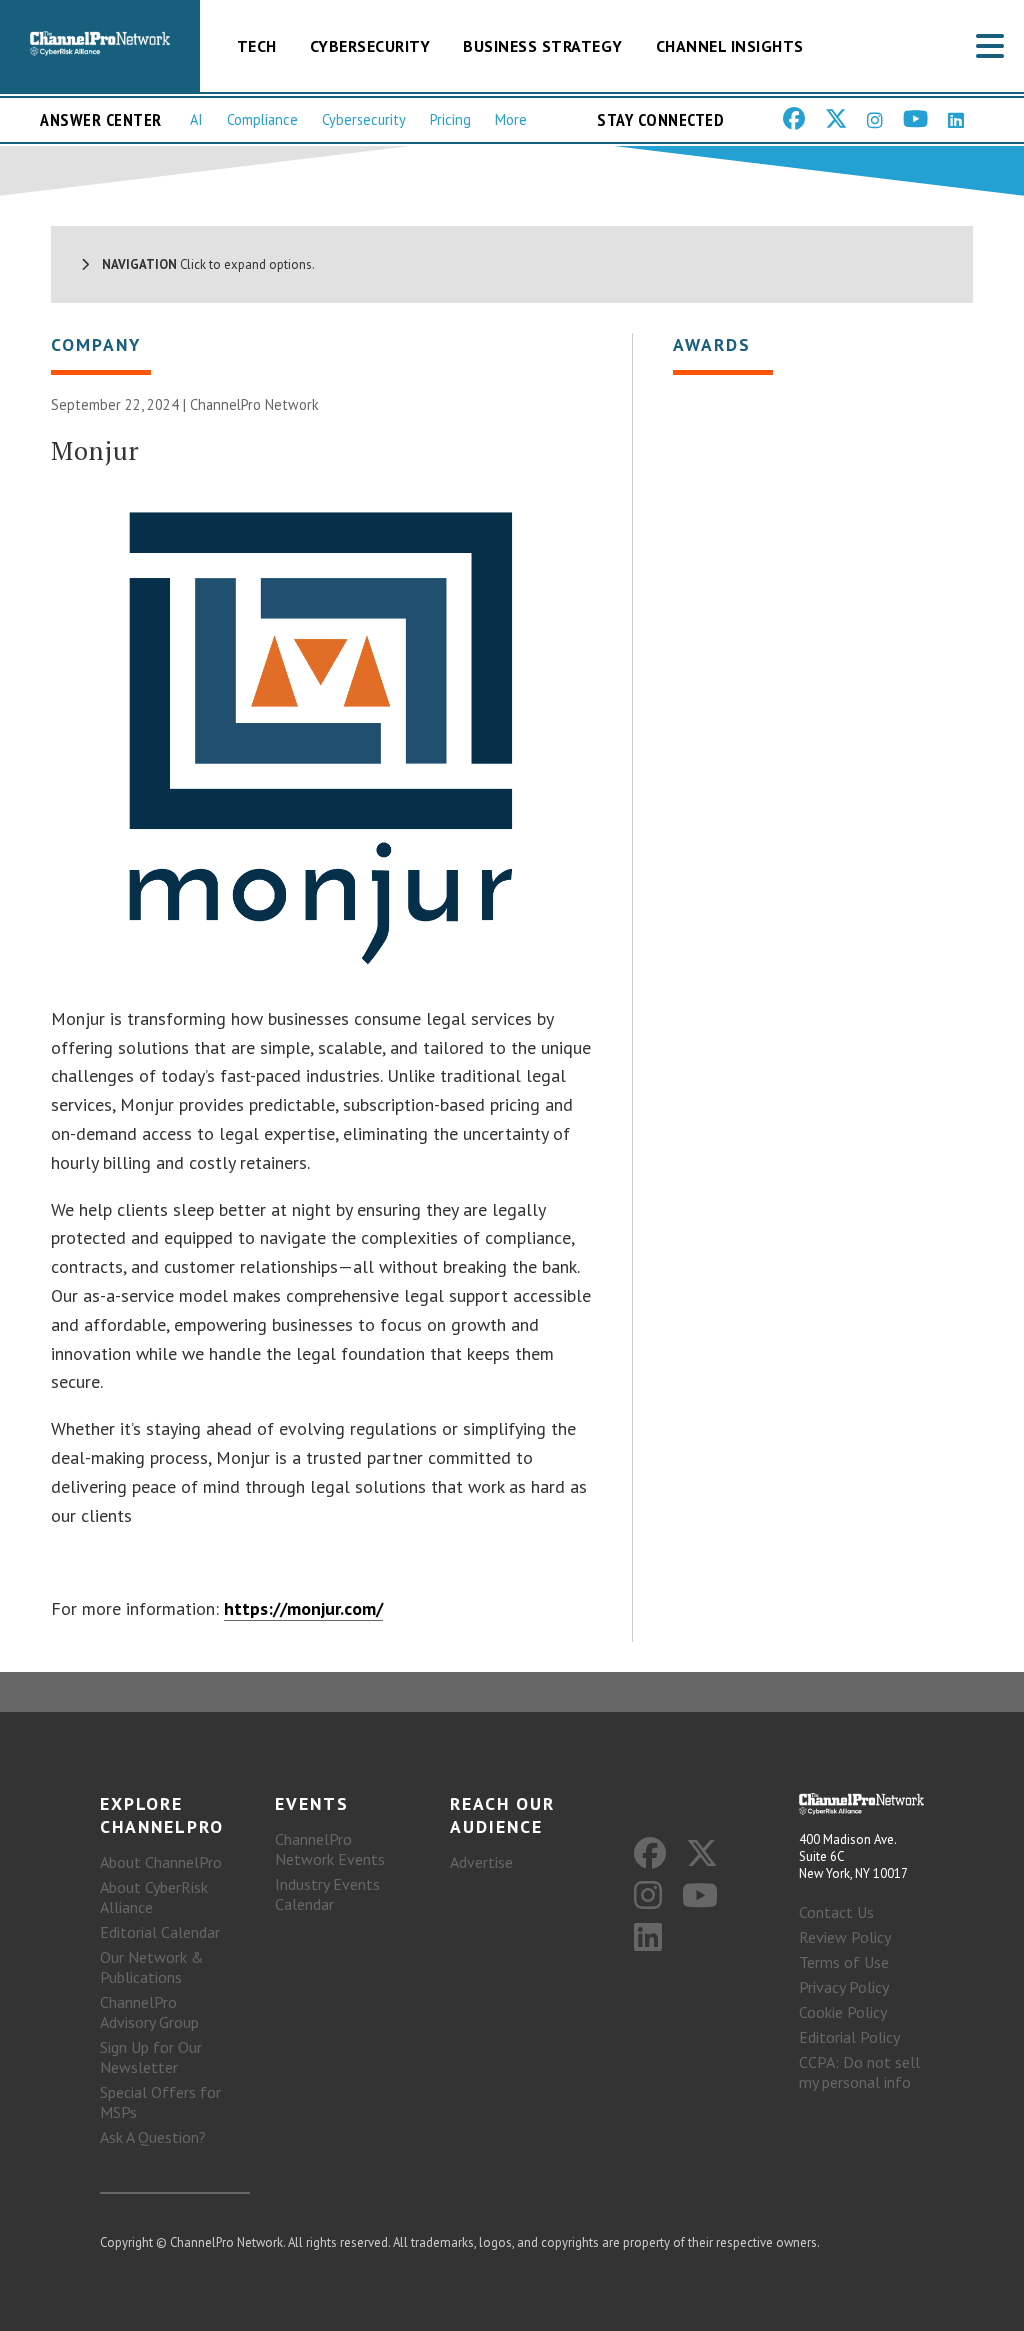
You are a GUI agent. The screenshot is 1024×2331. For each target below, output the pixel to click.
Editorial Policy (849, 2037)
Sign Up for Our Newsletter (151, 2057)
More (511, 119)
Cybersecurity (370, 46)
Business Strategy (543, 46)
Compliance (262, 119)
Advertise (481, 1862)
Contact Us (836, 1912)
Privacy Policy (844, 1987)
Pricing (450, 119)
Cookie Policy (843, 2012)
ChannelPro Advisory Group (149, 2012)
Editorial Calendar (160, 1932)
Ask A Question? (153, 2137)
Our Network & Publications (152, 1967)
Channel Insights (730, 46)
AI (196, 119)
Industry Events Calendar (327, 1894)
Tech (257, 46)
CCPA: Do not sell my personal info (859, 2072)
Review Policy (845, 1937)
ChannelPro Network (254, 404)
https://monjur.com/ (303, 1608)
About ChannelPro (161, 1862)
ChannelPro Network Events (330, 1849)
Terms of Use (844, 1962)
